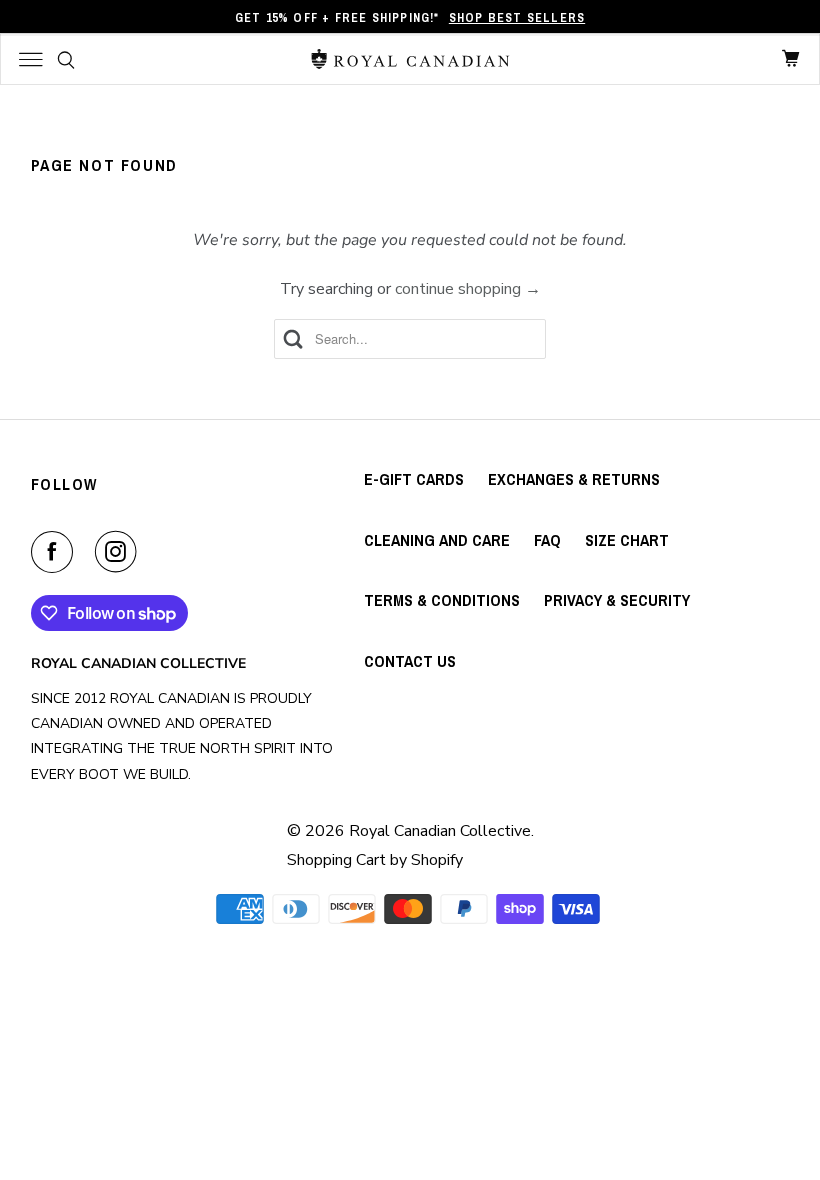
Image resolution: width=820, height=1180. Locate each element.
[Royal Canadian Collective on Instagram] (120, 552)
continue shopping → (468, 289)
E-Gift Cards (414, 479)
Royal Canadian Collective (440, 831)
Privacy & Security (617, 600)
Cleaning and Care (437, 540)
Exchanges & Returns (574, 479)
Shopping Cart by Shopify (375, 860)
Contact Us (410, 661)
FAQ (547, 540)
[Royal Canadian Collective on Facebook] (56, 552)
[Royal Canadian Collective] (410, 59)
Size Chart (627, 540)
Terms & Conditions (442, 600)
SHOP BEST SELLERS (517, 18)
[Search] (66, 60)
